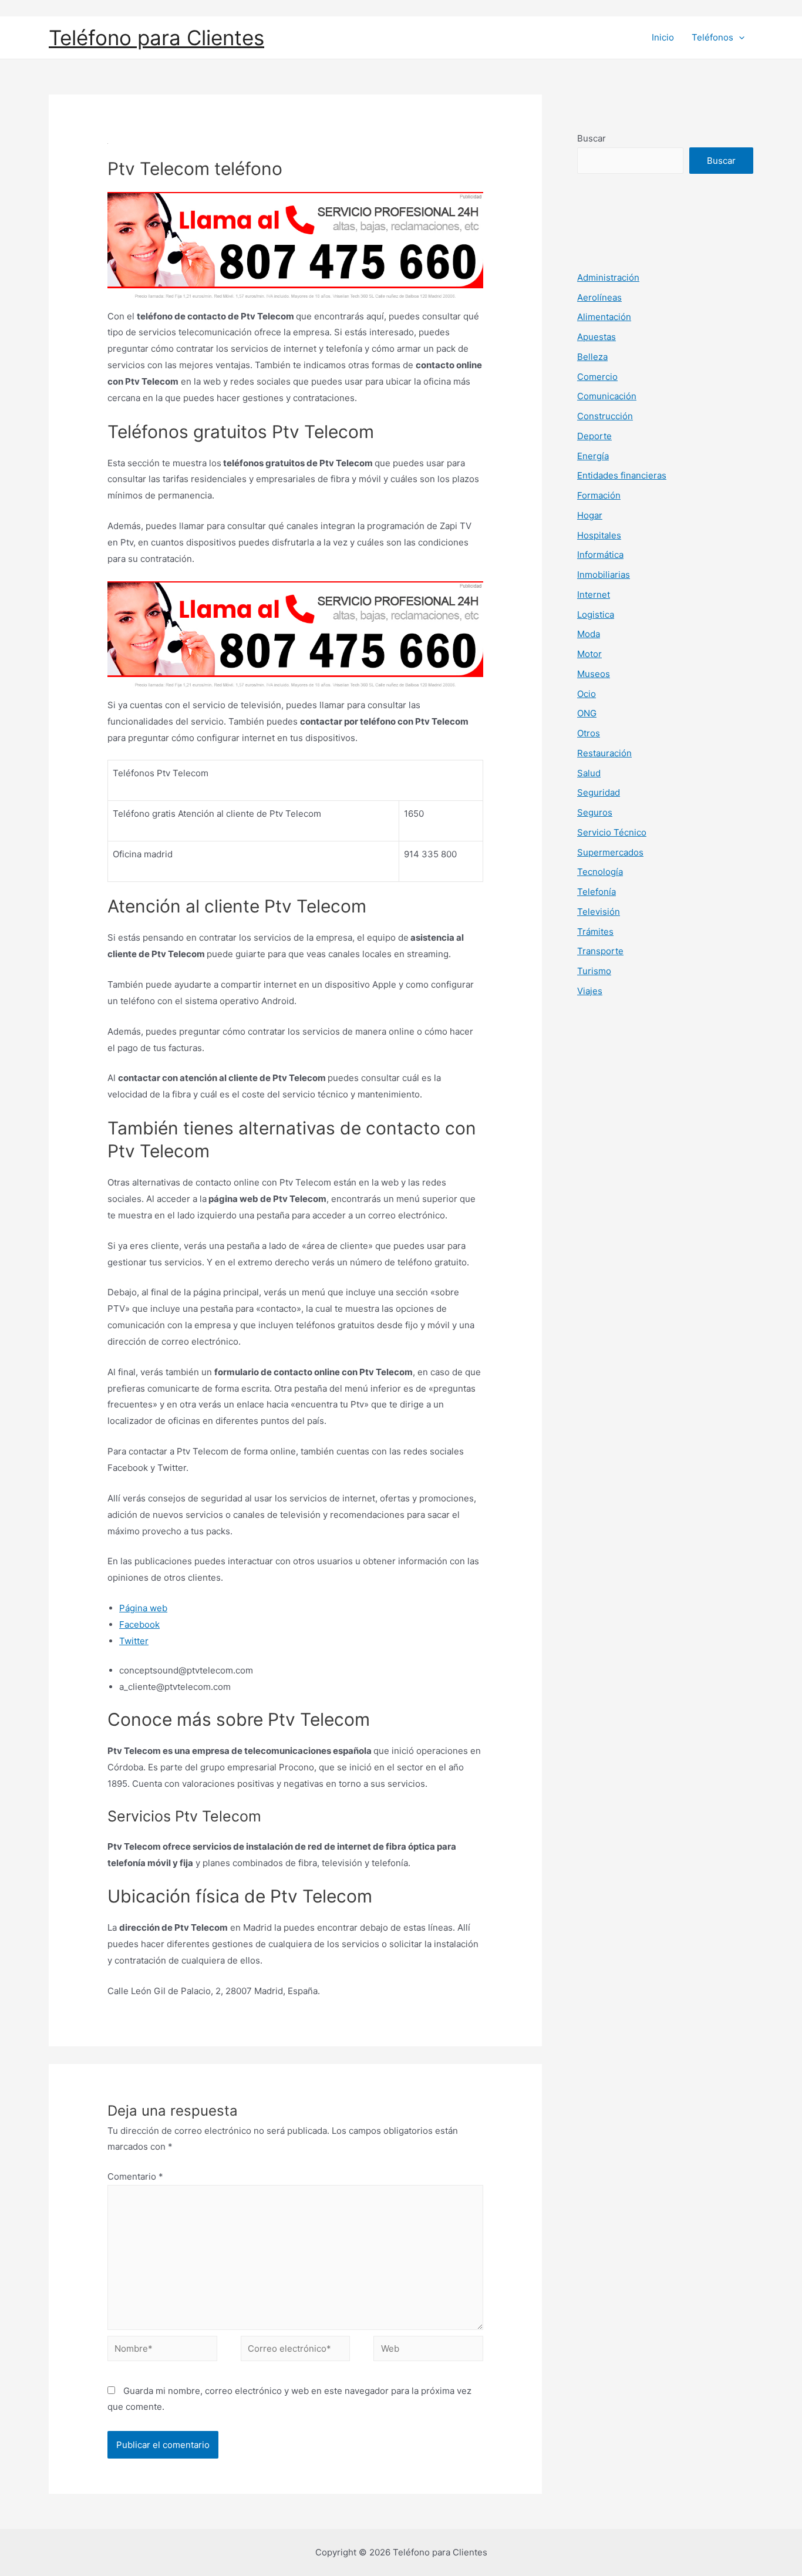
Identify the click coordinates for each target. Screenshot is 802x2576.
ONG (587, 713)
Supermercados (610, 852)
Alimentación (604, 317)
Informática (600, 555)
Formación (599, 495)
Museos (594, 674)
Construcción (605, 416)
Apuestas (597, 337)
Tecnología (600, 872)
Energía (593, 456)
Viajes (590, 991)
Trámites (595, 932)
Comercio (597, 377)
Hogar (590, 515)
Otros (589, 733)
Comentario (135, 2176)
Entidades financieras (622, 475)
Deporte (594, 436)
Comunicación (607, 396)
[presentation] (739, 38)
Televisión (599, 912)
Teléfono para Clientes (156, 38)
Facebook (139, 1624)
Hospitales (599, 535)
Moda (589, 634)
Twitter (134, 1641)
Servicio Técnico (612, 832)
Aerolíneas (599, 297)
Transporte (600, 951)
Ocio (587, 694)
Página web (143, 1608)
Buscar (592, 138)
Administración (608, 277)
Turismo (594, 971)
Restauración (604, 753)
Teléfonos (712, 37)
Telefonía (597, 892)
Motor (589, 654)
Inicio (663, 37)
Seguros (595, 812)
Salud (589, 773)
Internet (594, 595)
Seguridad (599, 792)
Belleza (592, 357)
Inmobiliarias (604, 575)
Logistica (596, 614)
